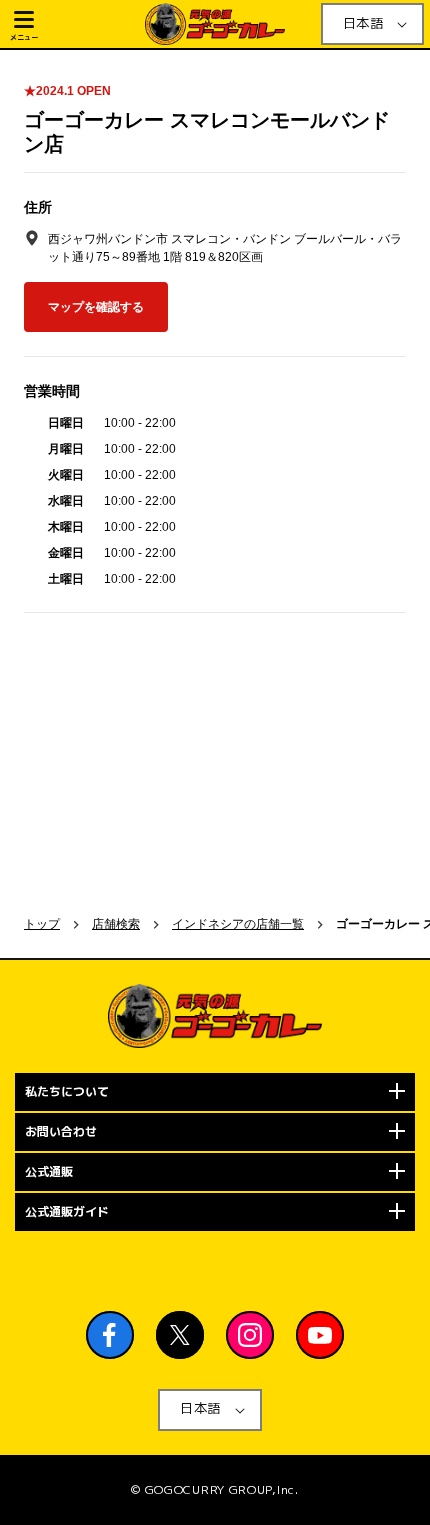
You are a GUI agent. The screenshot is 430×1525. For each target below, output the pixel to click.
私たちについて (67, 1091)
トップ (42, 924)
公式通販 (49, 1171)
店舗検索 (116, 924)
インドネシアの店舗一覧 (238, 924)
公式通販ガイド (67, 1211)
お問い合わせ (61, 1131)
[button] (75, 24)
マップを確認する (96, 307)
